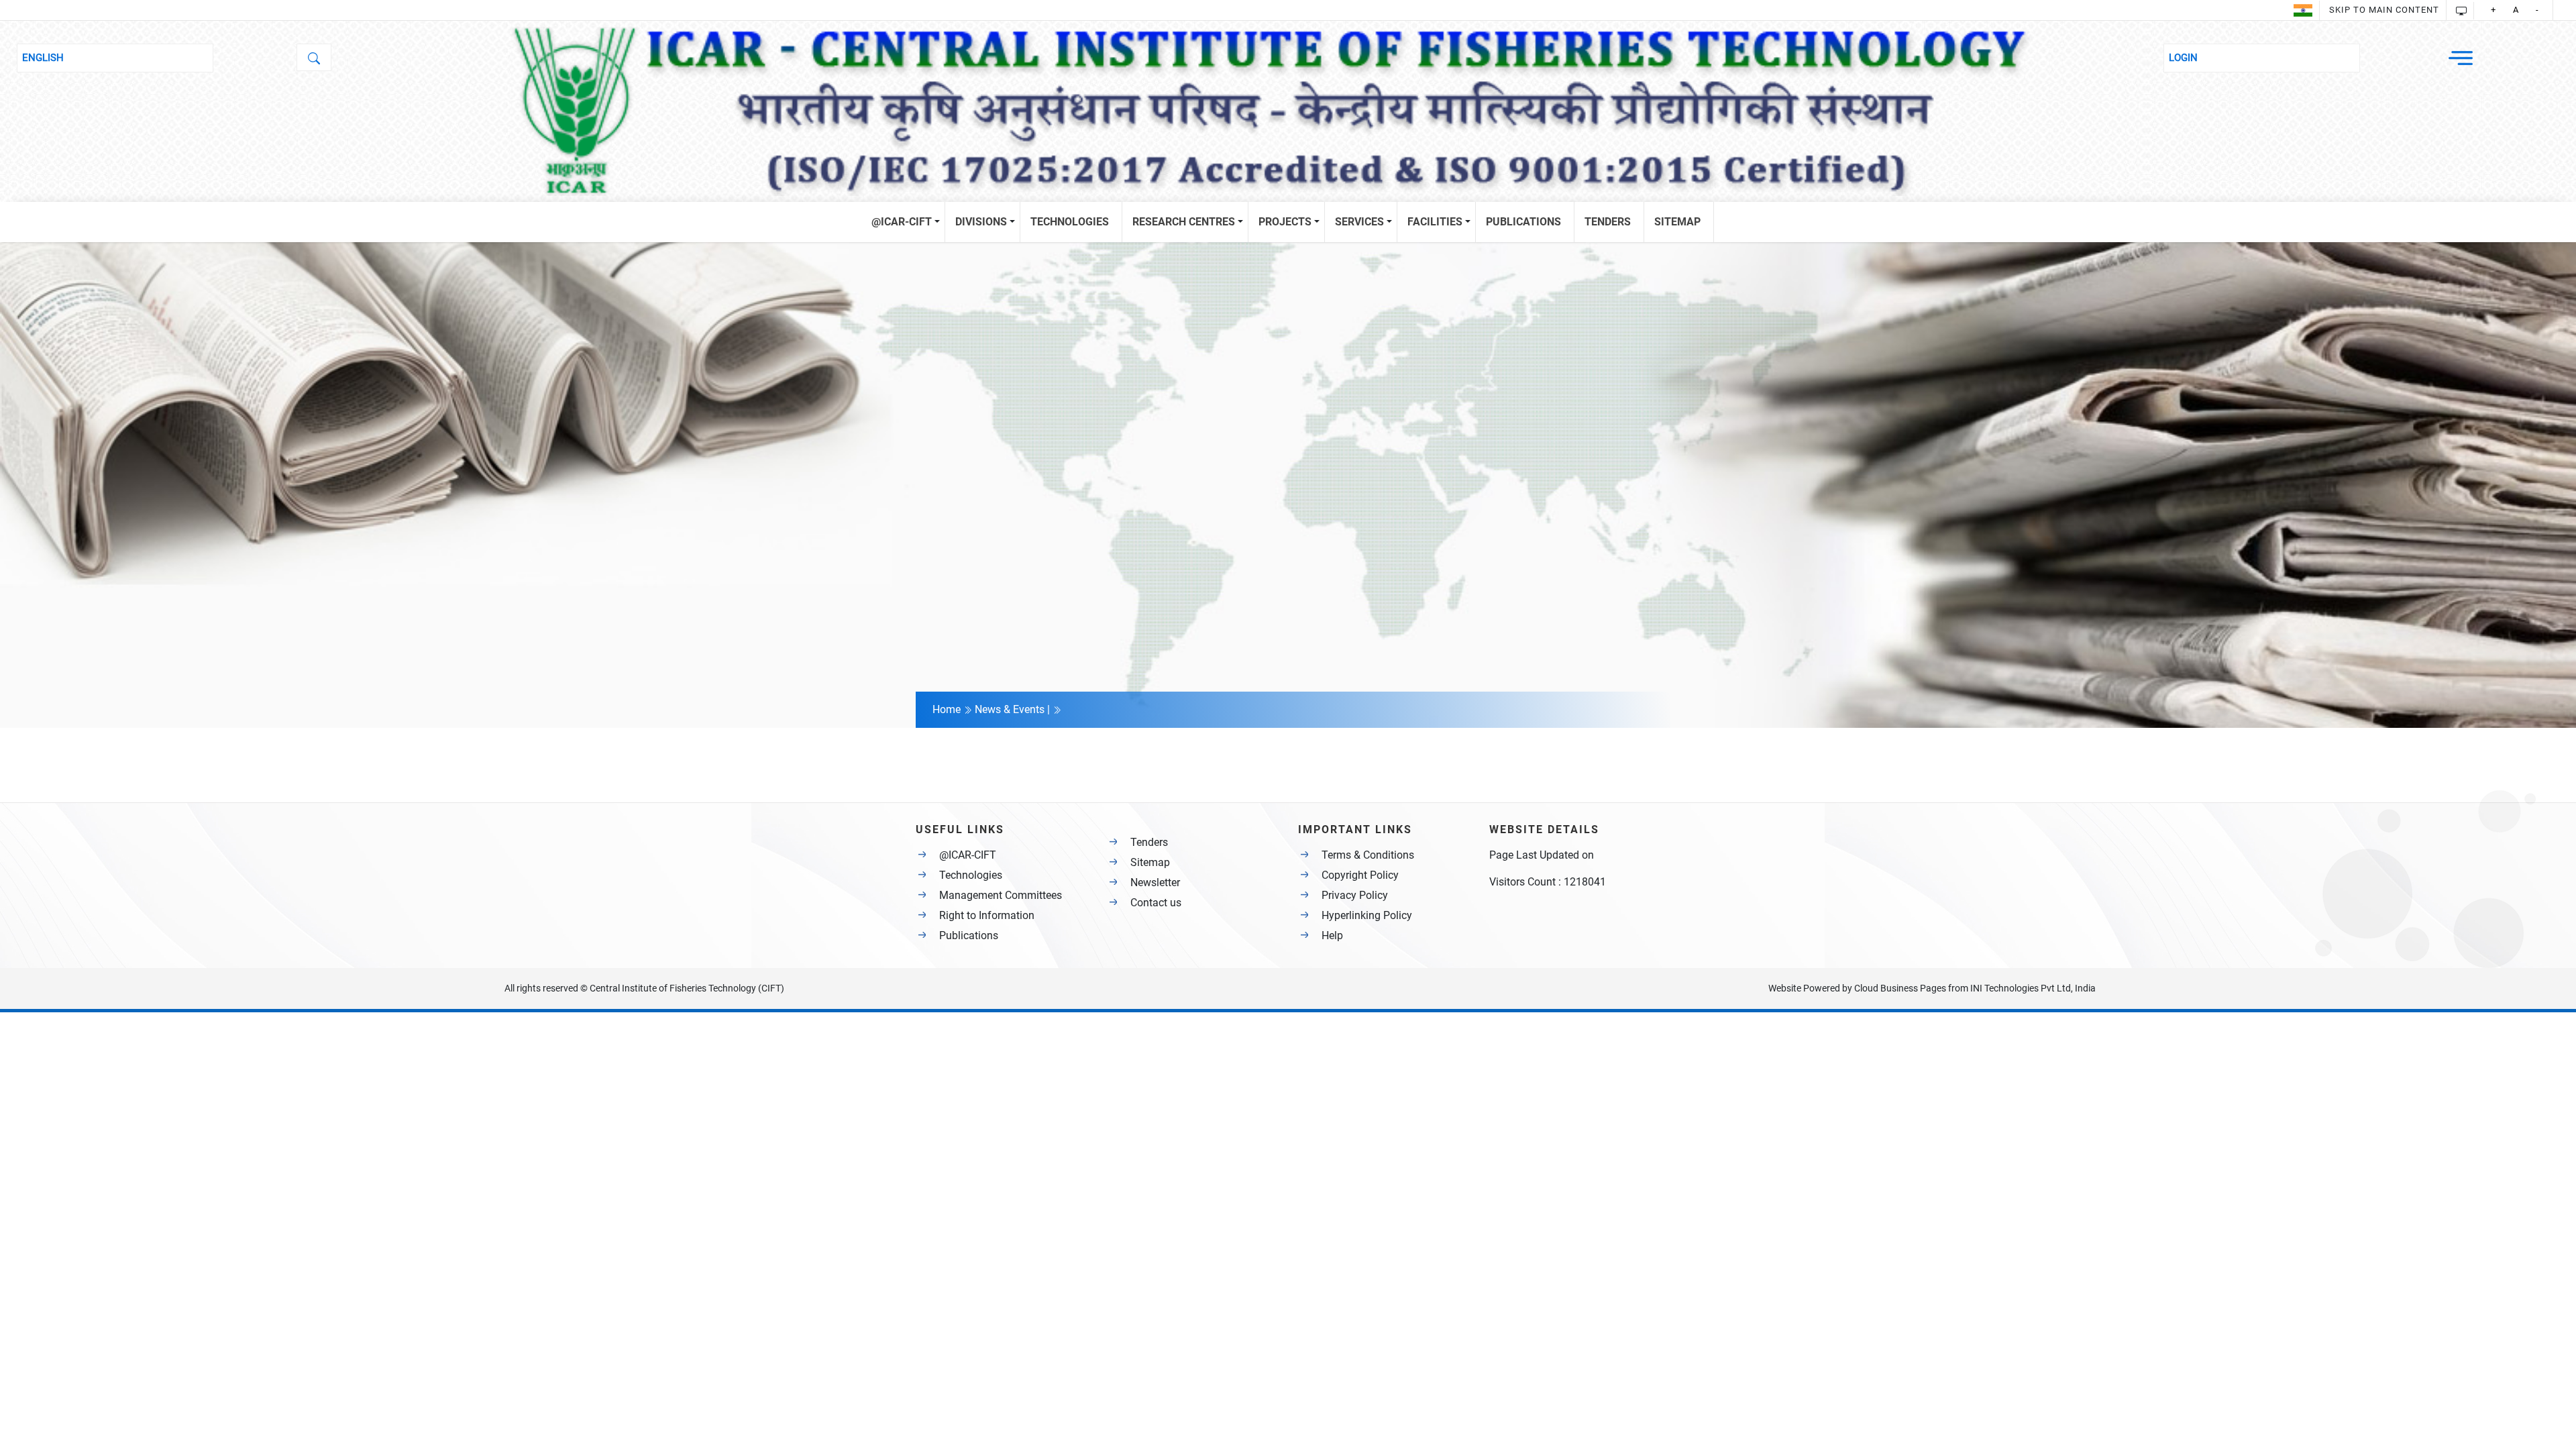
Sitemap (1150, 862)
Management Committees (1001, 895)
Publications (969, 935)
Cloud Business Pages (1900, 988)
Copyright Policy (1360, 875)
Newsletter (1155, 882)
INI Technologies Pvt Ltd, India (2033, 988)
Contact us (1156, 903)
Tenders (1149, 842)
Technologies (971, 875)
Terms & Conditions (1368, 855)
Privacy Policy (1355, 895)
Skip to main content (2384, 10)
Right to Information (987, 915)
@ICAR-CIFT (968, 855)
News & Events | (1014, 709)
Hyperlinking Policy (1367, 915)
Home (948, 709)
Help (1332, 935)
